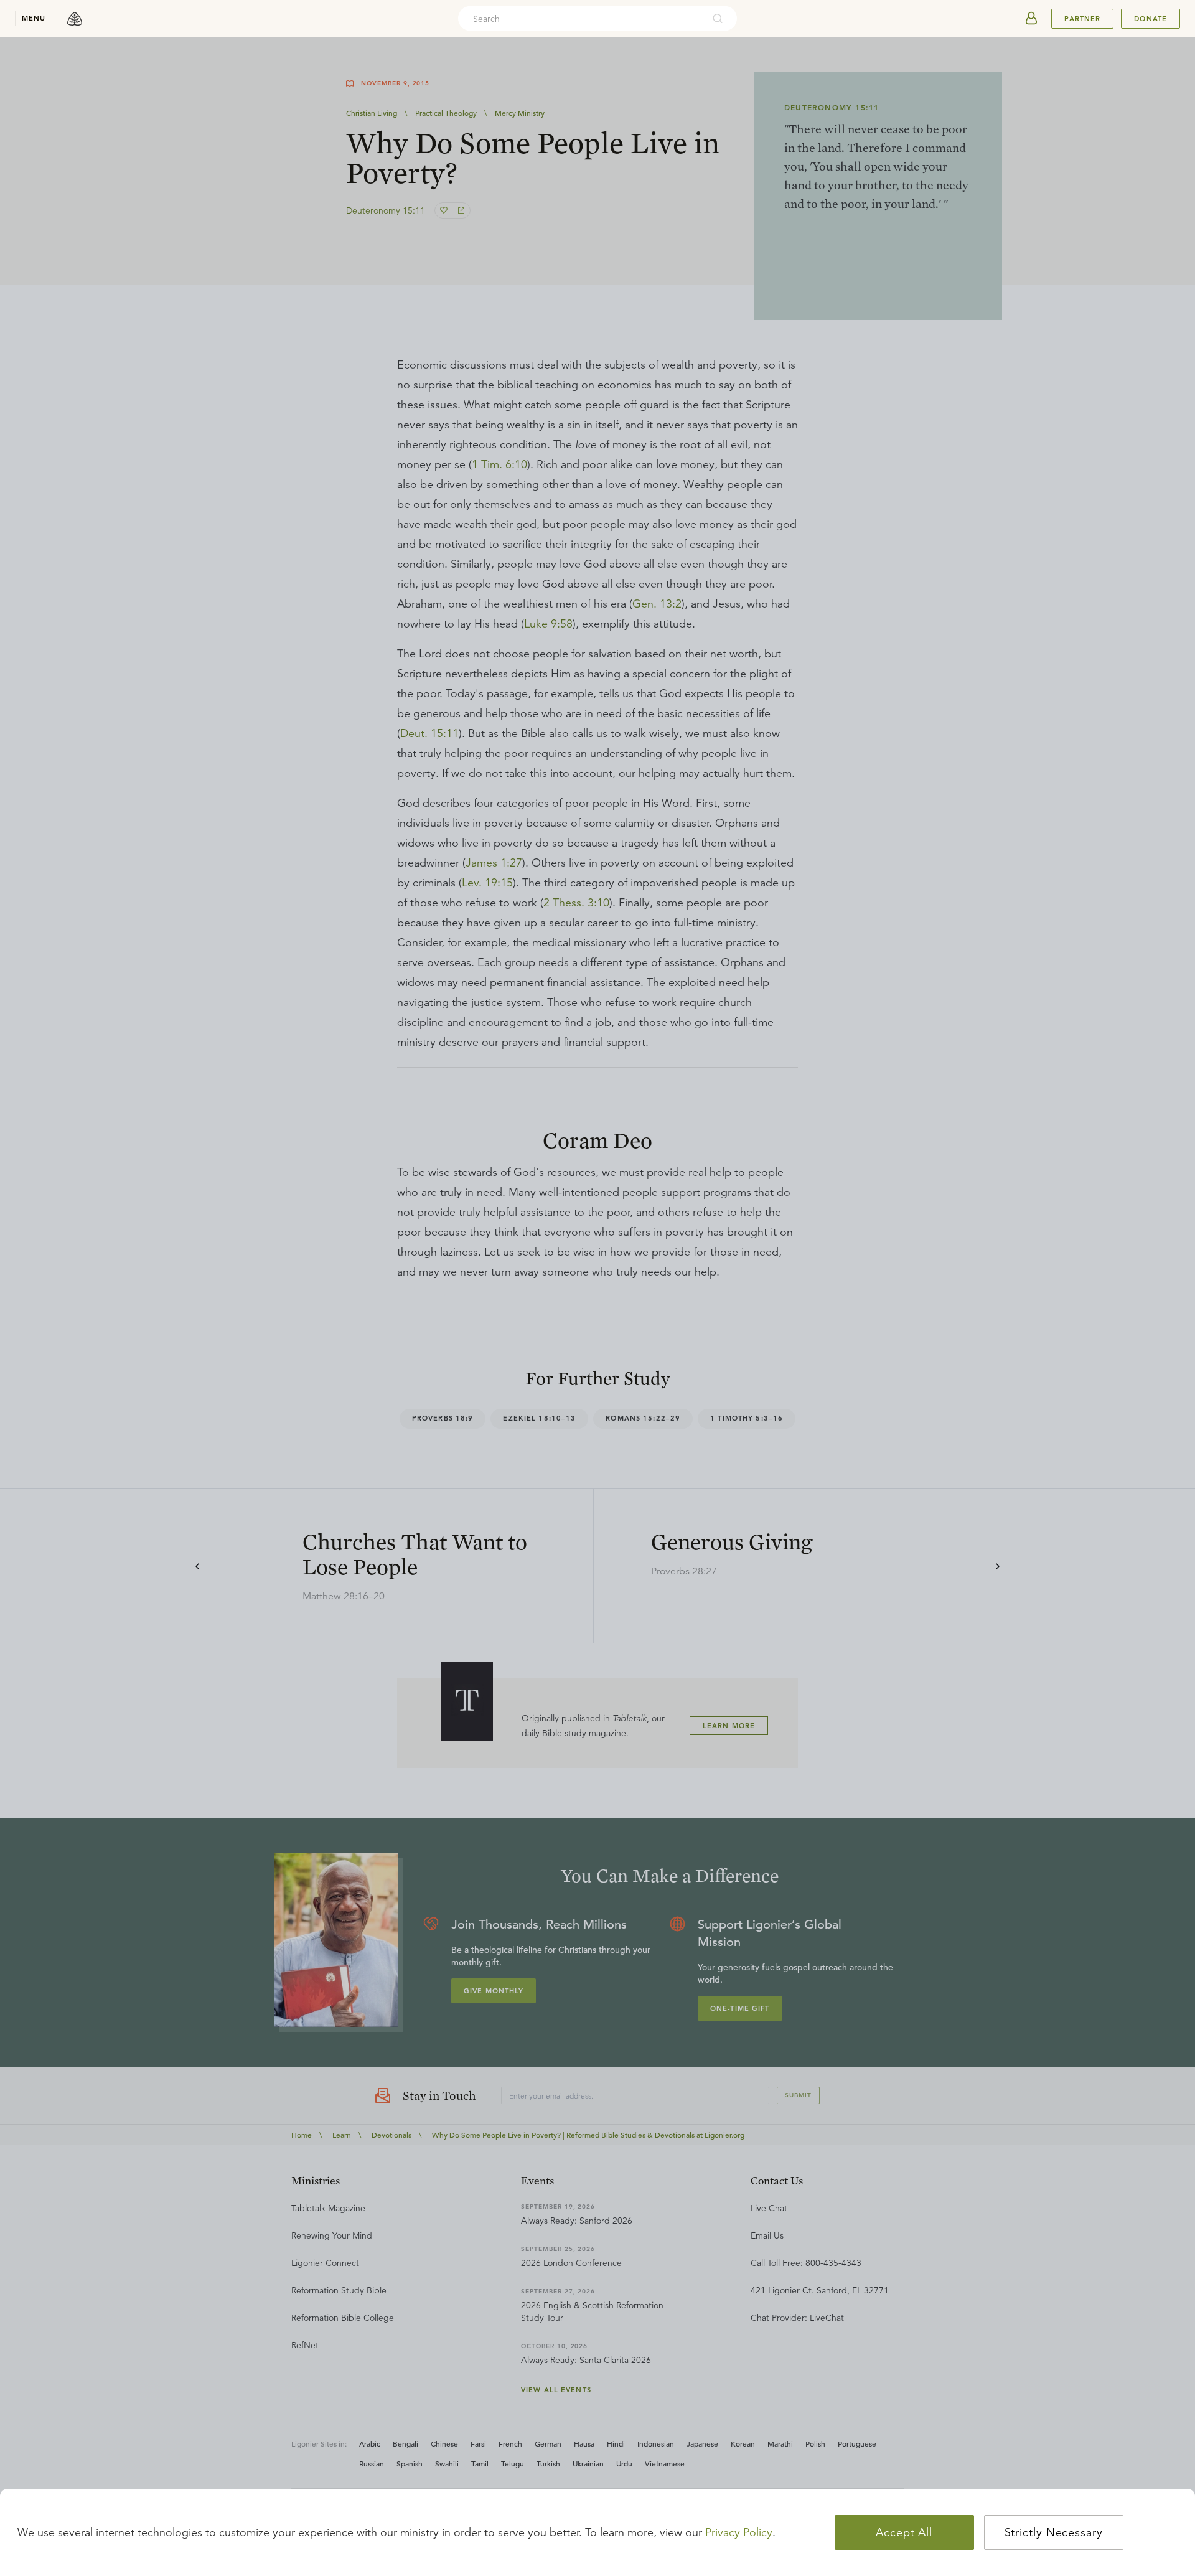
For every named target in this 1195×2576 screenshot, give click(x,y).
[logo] (75, 19)
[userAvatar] (1031, 19)
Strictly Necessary (1054, 2532)
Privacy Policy (739, 2532)
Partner (1082, 19)
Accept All (904, 2532)
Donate (1150, 19)
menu (34, 18)
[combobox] (581, 19)
